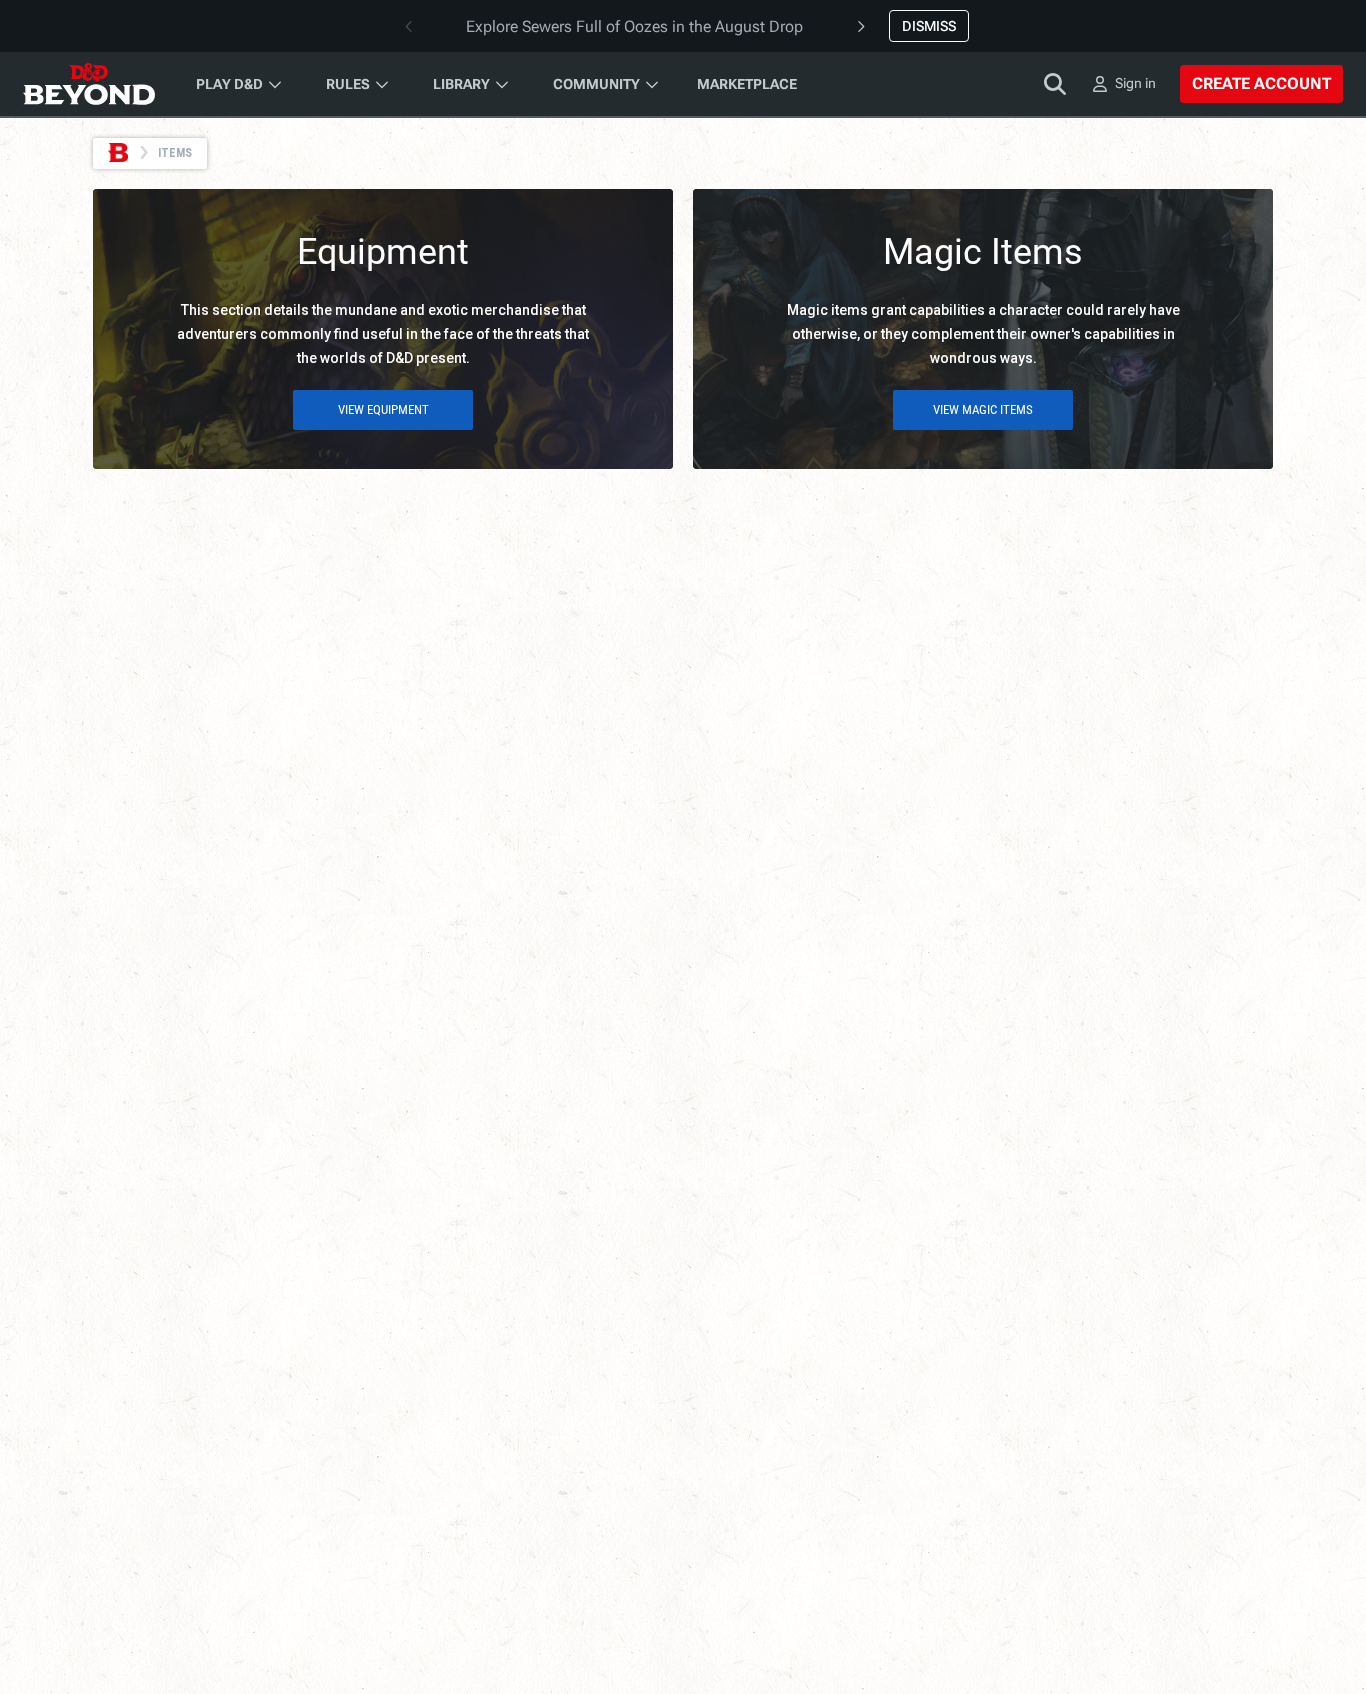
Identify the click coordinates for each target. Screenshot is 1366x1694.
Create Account (1261, 83)
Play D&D (229, 84)
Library (461, 84)
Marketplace (747, 84)
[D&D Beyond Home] (89, 84)
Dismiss (929, 26)
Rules (348, 84)
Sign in (1135, 83)
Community (596, 84)
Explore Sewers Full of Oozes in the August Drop (634, 26)
